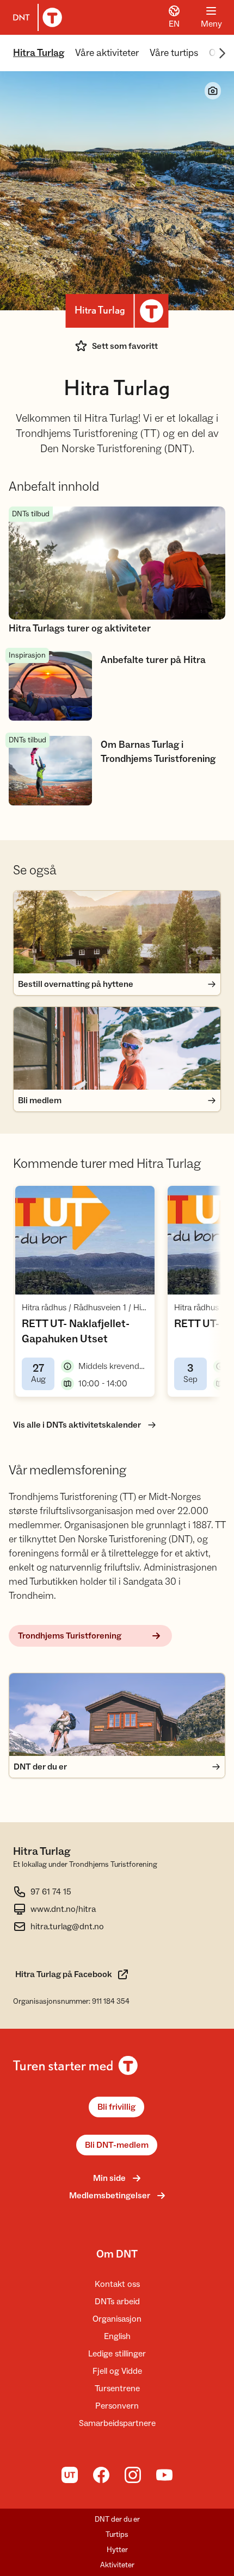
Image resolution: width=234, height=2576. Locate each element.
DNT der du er (117, 2519)
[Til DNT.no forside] (35, 17)
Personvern (117, 2406)
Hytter (117, 2550)
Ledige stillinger (117, 2354)
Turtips (117, 2535)
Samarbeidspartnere (117, 2423)
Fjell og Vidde (117, 2371)
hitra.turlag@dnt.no (67, 1927)
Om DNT (117, 2254)
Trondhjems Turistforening (70, 1636)
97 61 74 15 (51, 1892)
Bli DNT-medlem (117, 2145)
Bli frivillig (116, 2107)
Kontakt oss (117, 2284)
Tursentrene (117, 2389)
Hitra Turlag (39, 53)
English (117, 2336)
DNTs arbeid (117, 2302)
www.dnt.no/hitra (63, 1909)
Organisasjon (117, 2319)
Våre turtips (174, 53)
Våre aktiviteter (107, 53)
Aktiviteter (117, 2565)
